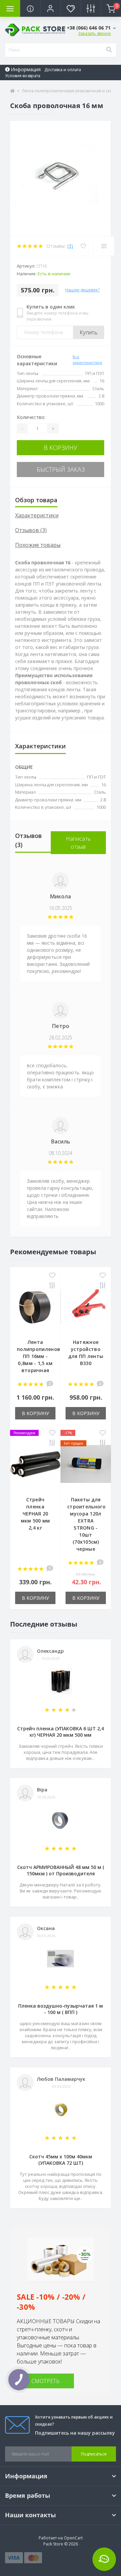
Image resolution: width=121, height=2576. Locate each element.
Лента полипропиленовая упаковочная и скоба (70, 91)
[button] (50, 8)
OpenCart (73, 2538)
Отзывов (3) (31, 530)
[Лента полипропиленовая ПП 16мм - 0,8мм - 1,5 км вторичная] (35, 1306)
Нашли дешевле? (82, 290)
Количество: (31, 417)
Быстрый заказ (61, 469)
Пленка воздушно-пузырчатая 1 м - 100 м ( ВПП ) (61, 2009)
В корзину (61, 448)
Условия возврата (23, 76)
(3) (70, 246)
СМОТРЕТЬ (45, 2381)
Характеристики (37, 515)
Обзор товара (36, 500)
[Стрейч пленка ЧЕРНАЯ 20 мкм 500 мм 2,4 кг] (35, 1464)
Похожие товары (38, 545)
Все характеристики (87, 360)
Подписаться (94, 2454)
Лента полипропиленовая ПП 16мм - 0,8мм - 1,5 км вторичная (42, 1356)
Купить (89, 332)
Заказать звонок (94, 33)
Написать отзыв (78, 843)
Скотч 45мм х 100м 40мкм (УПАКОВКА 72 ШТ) (61, 2160)
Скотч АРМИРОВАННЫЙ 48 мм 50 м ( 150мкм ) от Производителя (61, 1870)
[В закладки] (52, 1276)
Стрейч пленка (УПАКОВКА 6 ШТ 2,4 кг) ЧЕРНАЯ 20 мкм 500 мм (61, 1732)
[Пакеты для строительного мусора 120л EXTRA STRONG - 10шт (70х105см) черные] (86, 1464)
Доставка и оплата (63, 70)
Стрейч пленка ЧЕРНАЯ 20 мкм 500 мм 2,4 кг (35, 1514)
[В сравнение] (52, 1286)
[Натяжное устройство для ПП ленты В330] (86, 1306)
